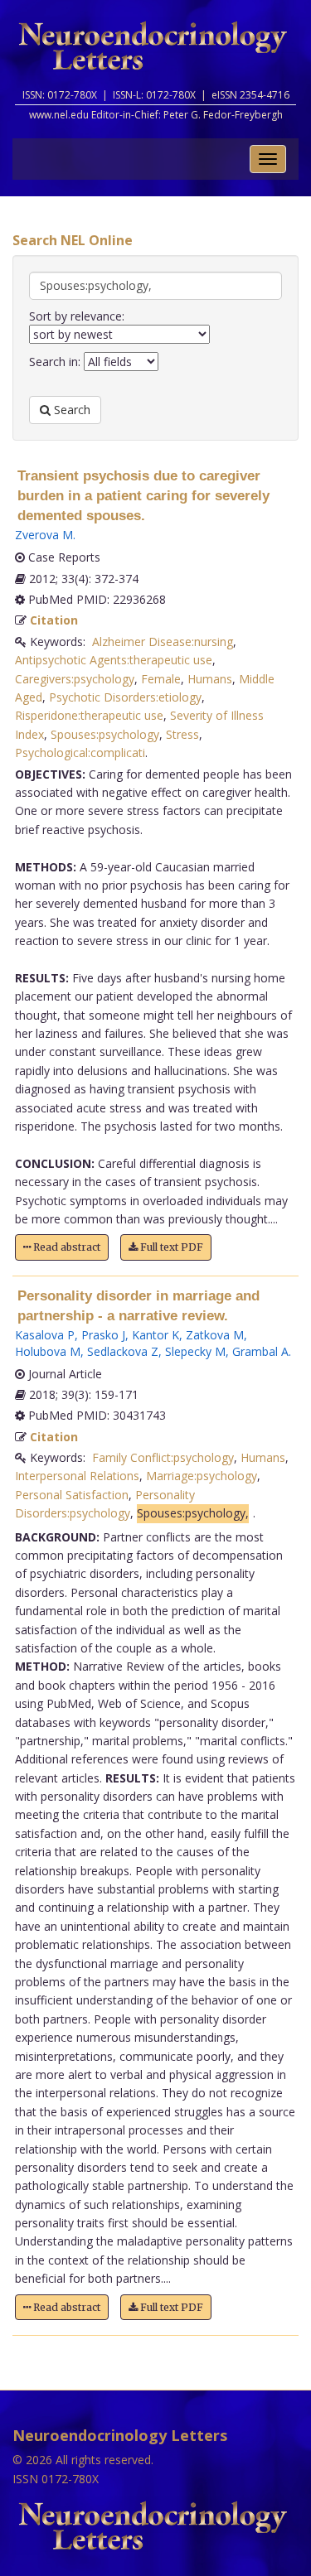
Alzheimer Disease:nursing (163, 642)
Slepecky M (195, 1351)
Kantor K (155, 1335)
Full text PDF (170, 1247)
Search (70, 410)
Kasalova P (45, 1335)
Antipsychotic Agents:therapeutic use (114, 660)
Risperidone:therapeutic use (89, 715)
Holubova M (48, 1351)
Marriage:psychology (202, 1476)
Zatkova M (215, 1335)
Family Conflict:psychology (163, 1457)
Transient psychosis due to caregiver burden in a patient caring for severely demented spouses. (143, 496)
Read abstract (66, 1247)
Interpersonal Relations (77, 1476)
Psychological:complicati (80, 753)
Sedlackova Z (123, 1351)
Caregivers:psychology (75, 679)
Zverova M (44, 535)
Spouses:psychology (105, 734)
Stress (182, 734)
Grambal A (260, 1351)
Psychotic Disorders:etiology (125, 697)
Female (161, 679)
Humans (210, 679)
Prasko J (103, 1335)
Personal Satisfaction (72, 1495)
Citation (54, 620)
